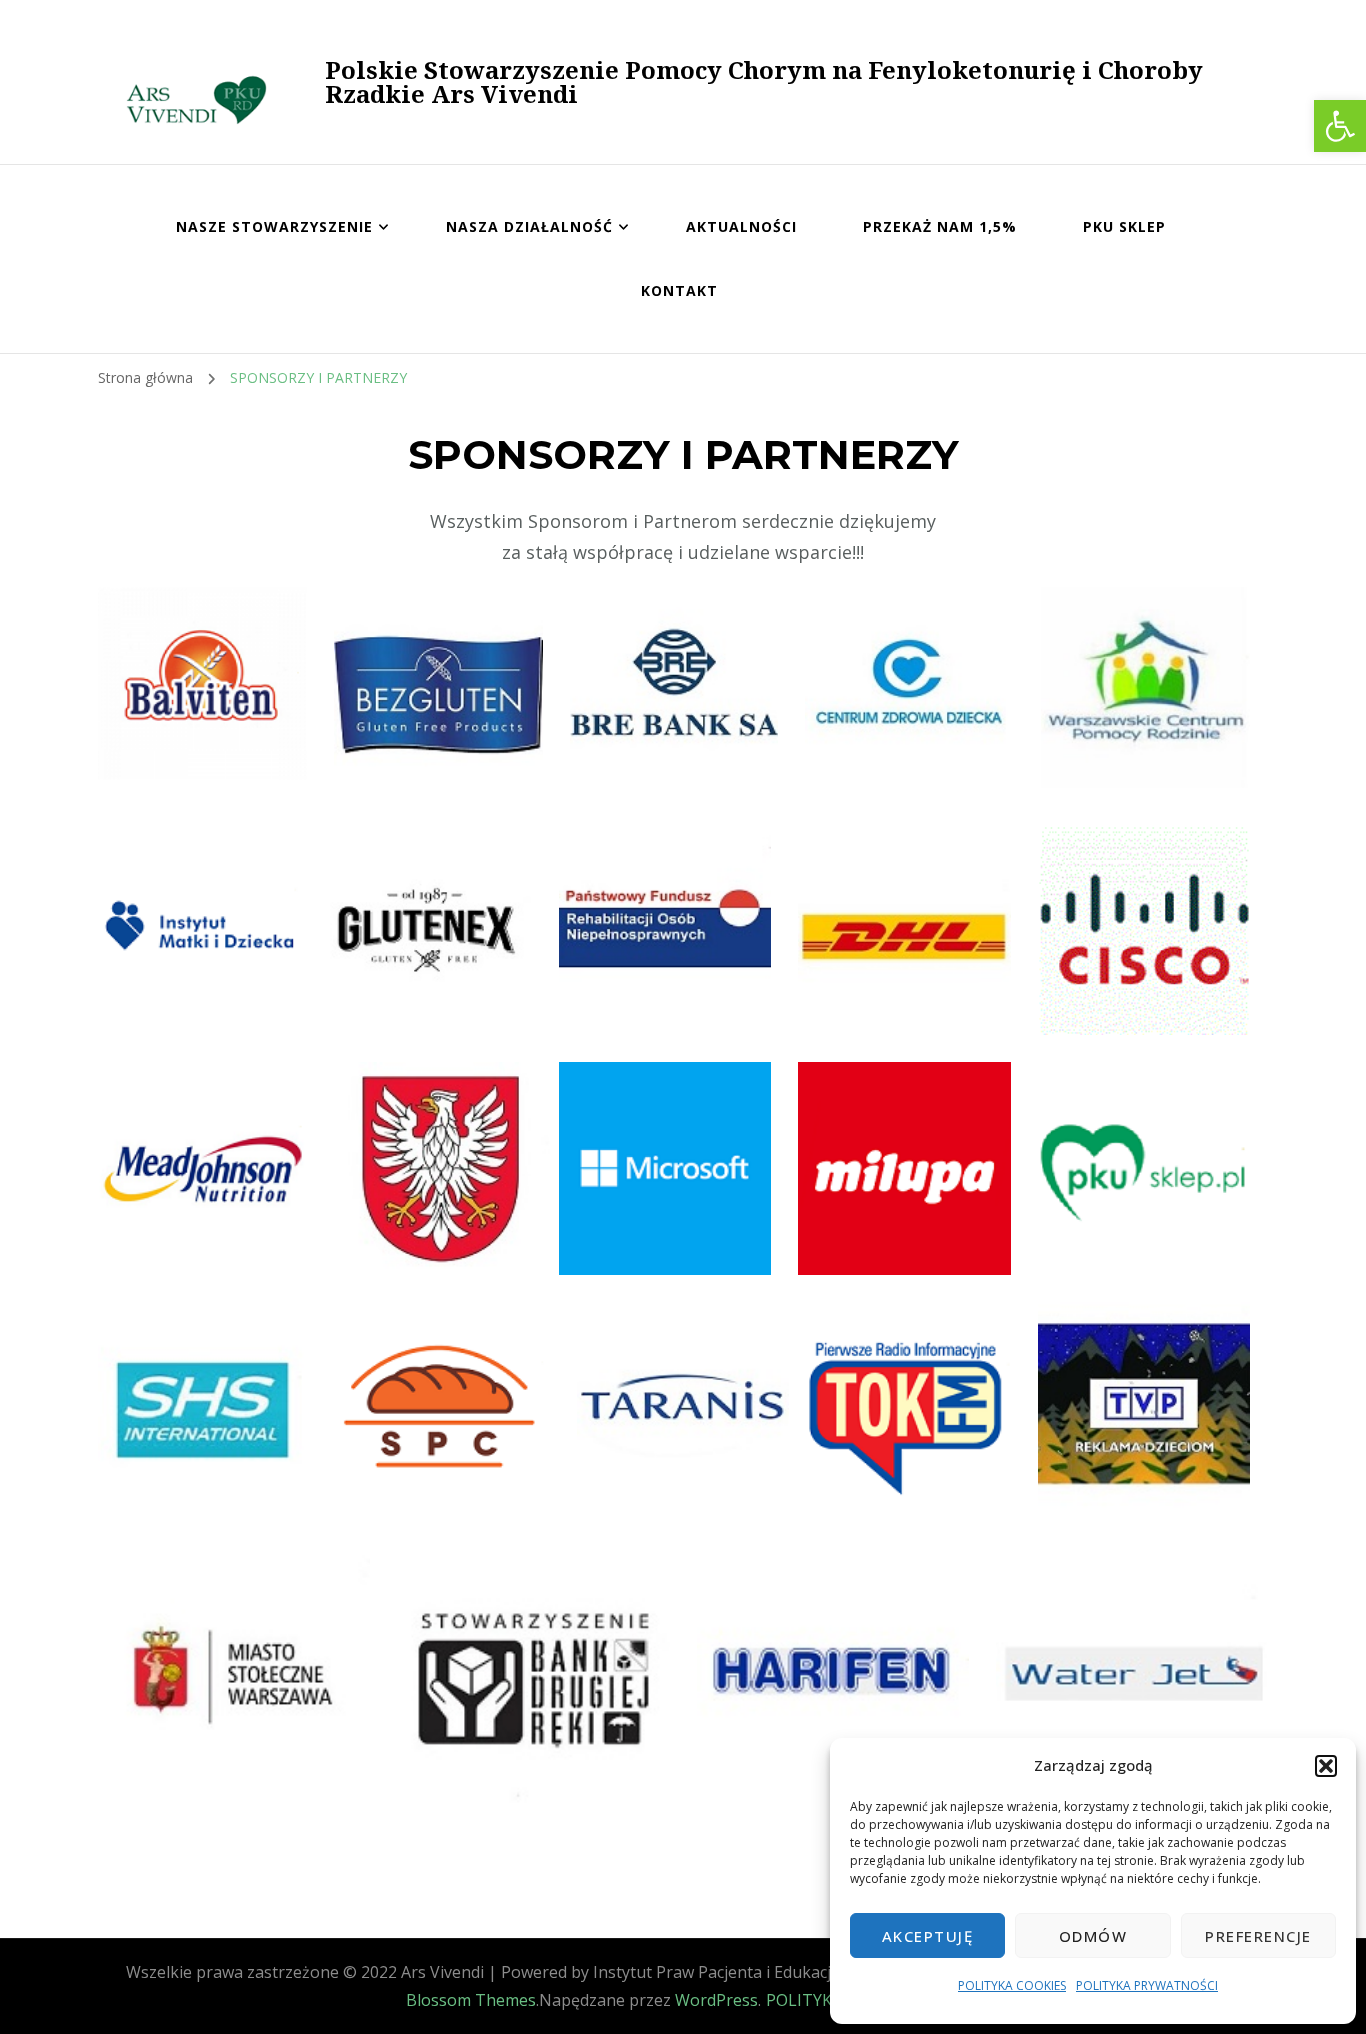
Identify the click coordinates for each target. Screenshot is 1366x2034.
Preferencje (1258, 1936)
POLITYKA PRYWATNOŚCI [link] (1147, 1985)
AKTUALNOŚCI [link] (741, 226)
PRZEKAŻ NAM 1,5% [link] (940, 226)
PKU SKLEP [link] (1124, 226)
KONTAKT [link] (679, 290)
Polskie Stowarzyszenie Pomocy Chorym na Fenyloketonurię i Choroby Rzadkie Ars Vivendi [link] (764, 81)
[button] (1326, 1766)
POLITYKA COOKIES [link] (1012, 1985)
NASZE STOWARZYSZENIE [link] (274, 226)
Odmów (1093, 1936)
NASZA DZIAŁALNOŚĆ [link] (529, 226)
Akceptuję (928, 1936)
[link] (1340, 126)
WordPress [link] (716, 2000)
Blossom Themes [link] (471, 2000)
